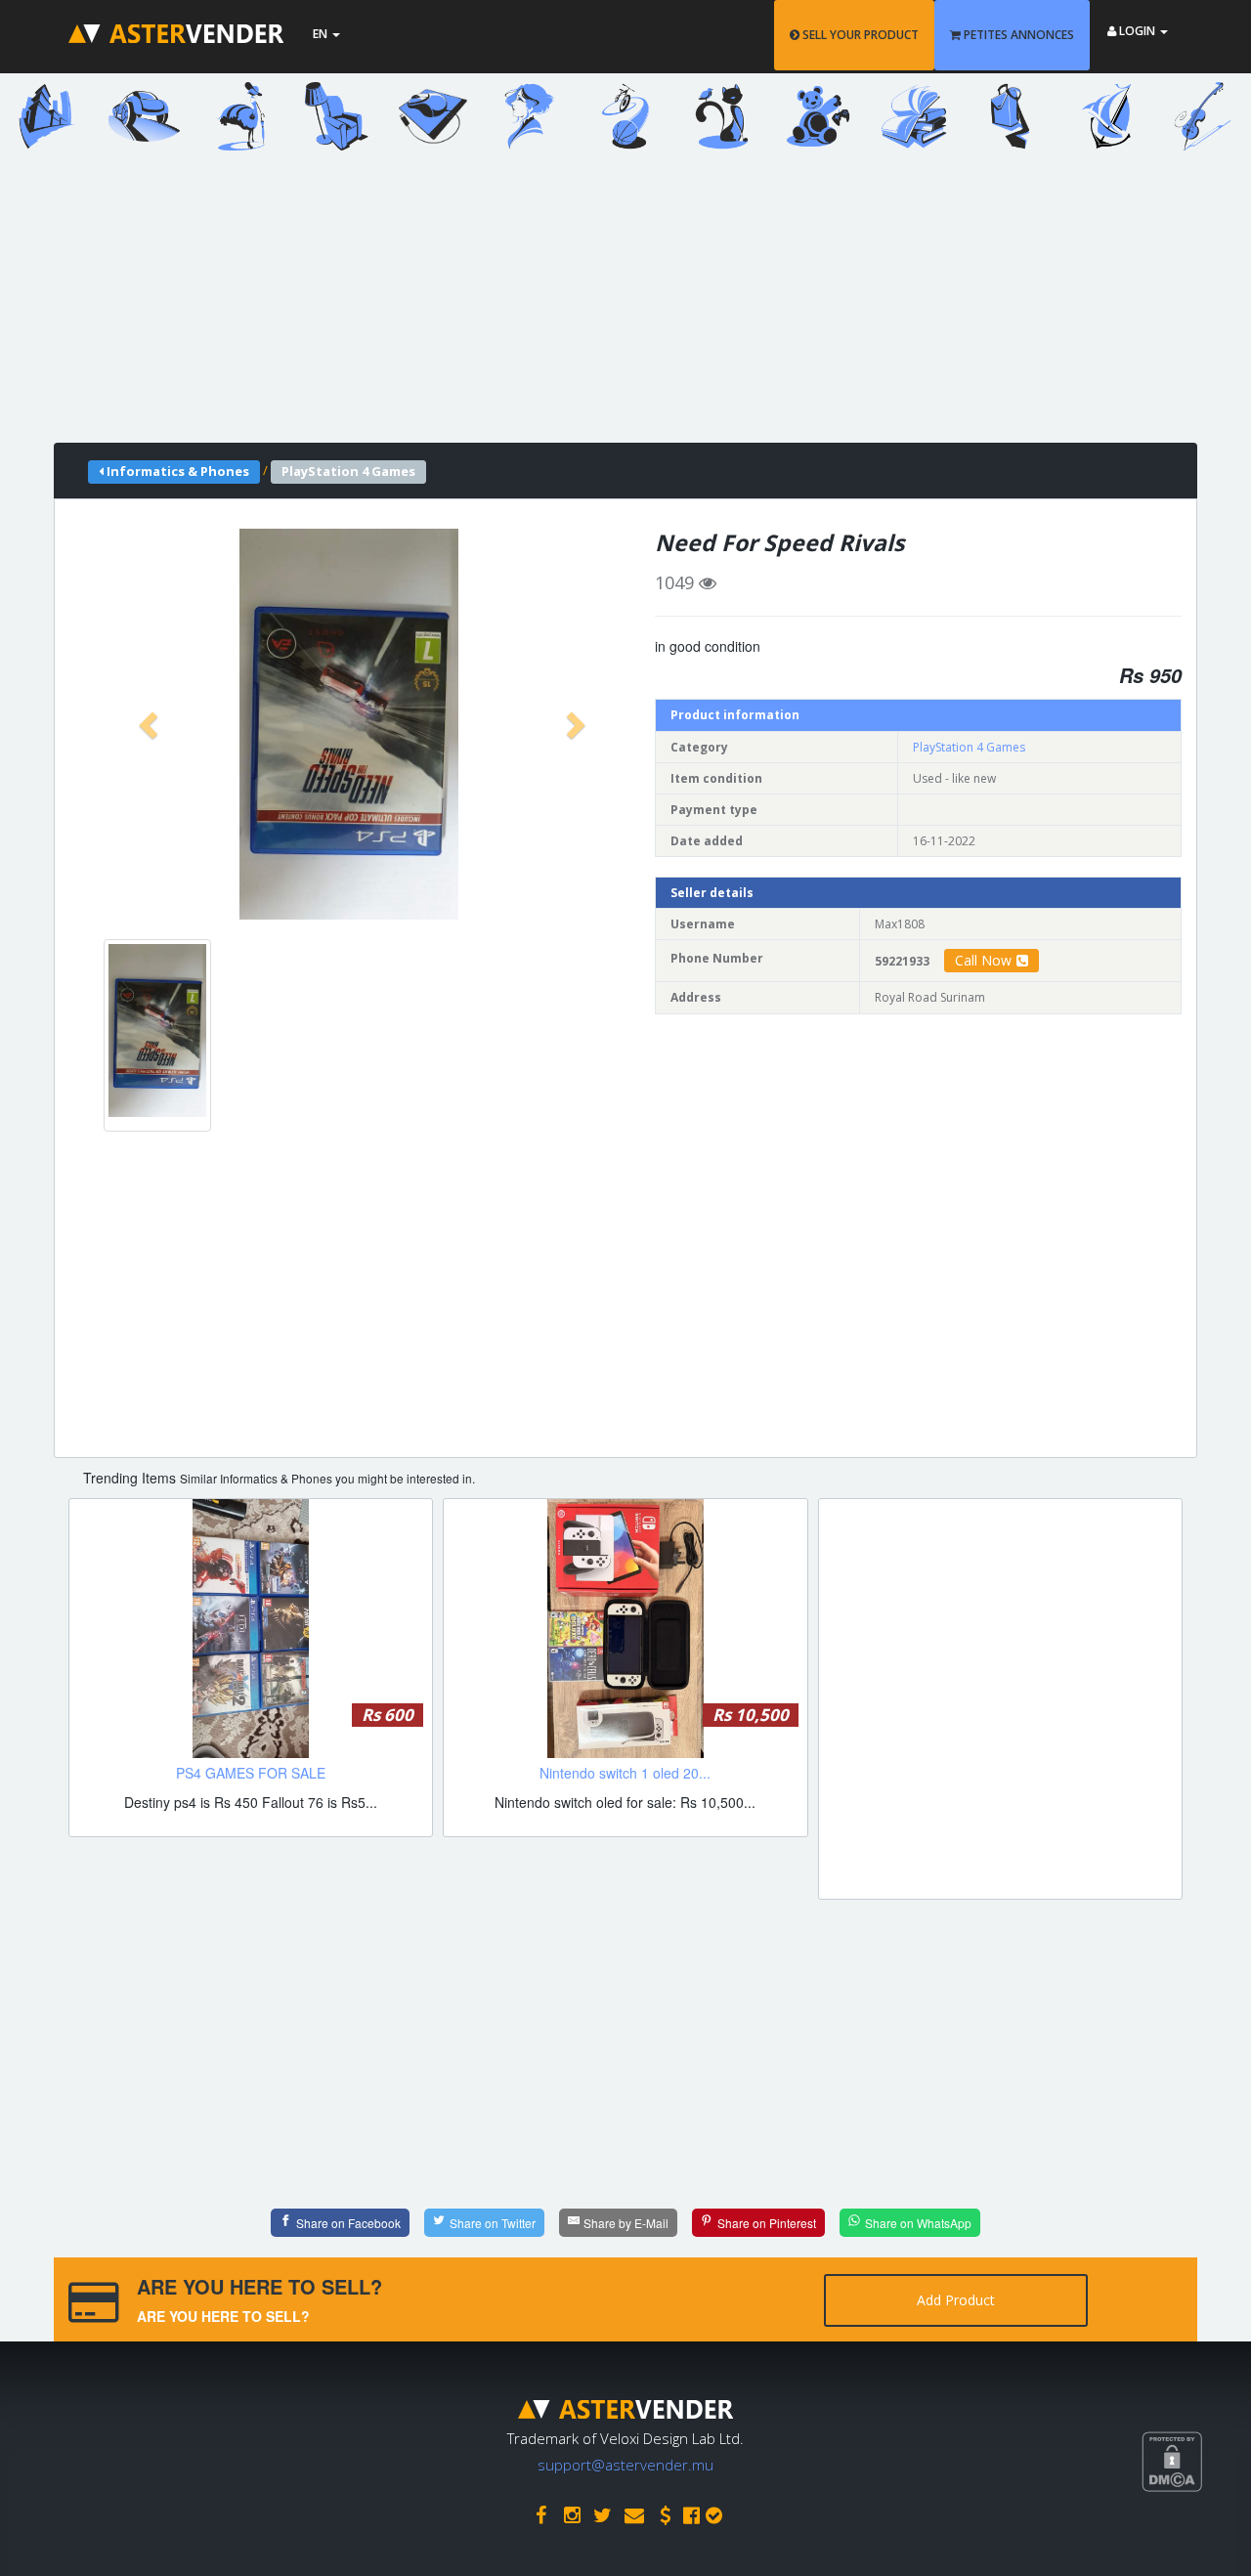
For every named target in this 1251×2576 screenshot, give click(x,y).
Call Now (983, 960)
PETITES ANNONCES (1017, 35)
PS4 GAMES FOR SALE (251, 1773)
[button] (151, 724)
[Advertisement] (611, 306)
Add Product (956, 2300)
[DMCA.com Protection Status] (1196, 2533)
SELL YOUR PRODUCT (859, 35)
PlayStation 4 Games (969, 747)
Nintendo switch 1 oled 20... (625, 1773)
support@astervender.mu (625, 2465)
